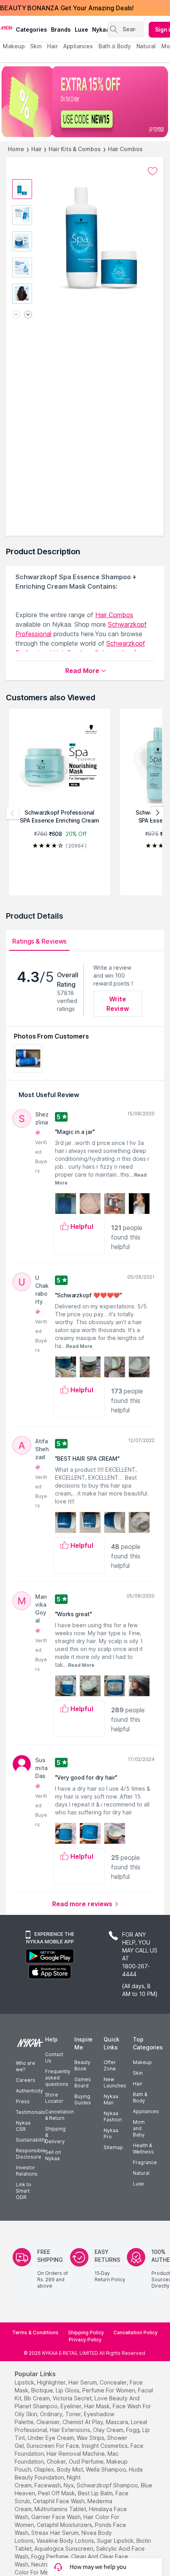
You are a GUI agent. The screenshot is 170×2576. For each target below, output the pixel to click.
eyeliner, (72, 2406)
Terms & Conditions (35, 2332)
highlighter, (52, 2382)
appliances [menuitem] (78, 46)
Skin (138, 2073)
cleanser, (49, 2422)
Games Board (83, 2082)
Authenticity (29, 2091)
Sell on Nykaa (53, 2155)
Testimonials (30, 2112)
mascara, (118, 2422)
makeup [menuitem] (14, 46)
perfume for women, (109, 2390)
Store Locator (54, 2098)
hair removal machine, (76, 2454)
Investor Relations (27, 2171)
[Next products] (157, 813)
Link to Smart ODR (24, 2191)
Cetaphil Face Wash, (59, 2501)
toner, (74, 2414)
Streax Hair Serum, (56, 2533)
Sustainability (31, 2140)
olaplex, (45, 2469)
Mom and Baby (139, 2128)
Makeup (142, 2062)
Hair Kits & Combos (75, 149)
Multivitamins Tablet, (61, 2509)
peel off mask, (57, 2493)
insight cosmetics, (105, 2446)
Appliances (146, 2111)
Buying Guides (83, 2099)
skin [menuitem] (36, 46)
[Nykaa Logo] (7, 27)
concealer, (114, 2382)
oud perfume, (87, 2461)
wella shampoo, (107, 2469)
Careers (25, 2080)
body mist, (71, 2469)
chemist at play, (83, 2422)
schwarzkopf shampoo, (108, 2485)
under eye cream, (51, 2438)
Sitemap (113, 2147)
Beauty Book (82, 2065)
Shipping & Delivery (55, 2135)
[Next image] (28, 315)
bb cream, (38, 2398)
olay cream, (109, 2430)
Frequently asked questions (58, 2078)
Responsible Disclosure (31, 2154)
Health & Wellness (143, 2149)
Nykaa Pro (111, 2133)
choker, (57, 2461)
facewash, (48, 2485)
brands (61, 29)
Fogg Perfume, (50, 2556)
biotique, (43, 2390)
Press (23, 2101)
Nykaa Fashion (113, 2116)
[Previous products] (13, 813)
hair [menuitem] (52, 46)
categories (31, 29)
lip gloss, (68, 2390)
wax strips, (91, 2438)
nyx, (69, 2485)
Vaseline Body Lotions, (66, 2541)
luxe (81, 29)
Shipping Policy (86, 2332)
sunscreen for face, (53, 2446)
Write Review (118, 1004)
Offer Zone (110, 2065)
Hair (37, 149)
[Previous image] (16, 315)
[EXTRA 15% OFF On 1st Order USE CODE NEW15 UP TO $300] (85, 102)
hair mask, (98, 2406)
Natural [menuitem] (146, 46)
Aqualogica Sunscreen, (64, 2549)
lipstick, (25, 2382)
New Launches (115, 2082)
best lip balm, (96, 2493)
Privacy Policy (85, 2340)
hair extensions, (71, 2430)
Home (16, 149)
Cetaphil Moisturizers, (65, 2525)
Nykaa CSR (23, 2126)
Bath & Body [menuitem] (115, 46)
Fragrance (145, 2162)
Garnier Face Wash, (57, 2517)
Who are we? (25, 2066)
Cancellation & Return (59, 2115)
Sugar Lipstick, (116, 2541)
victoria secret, (73, 2398)
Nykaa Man (111, 2099)
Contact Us (54, 2058)
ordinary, (52, 2414)
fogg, (133, 2430)
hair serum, (83, 2382)
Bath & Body (140, 2097)
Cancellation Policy (136, 2332)
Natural (141, 2173)
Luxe (138, 2184)
